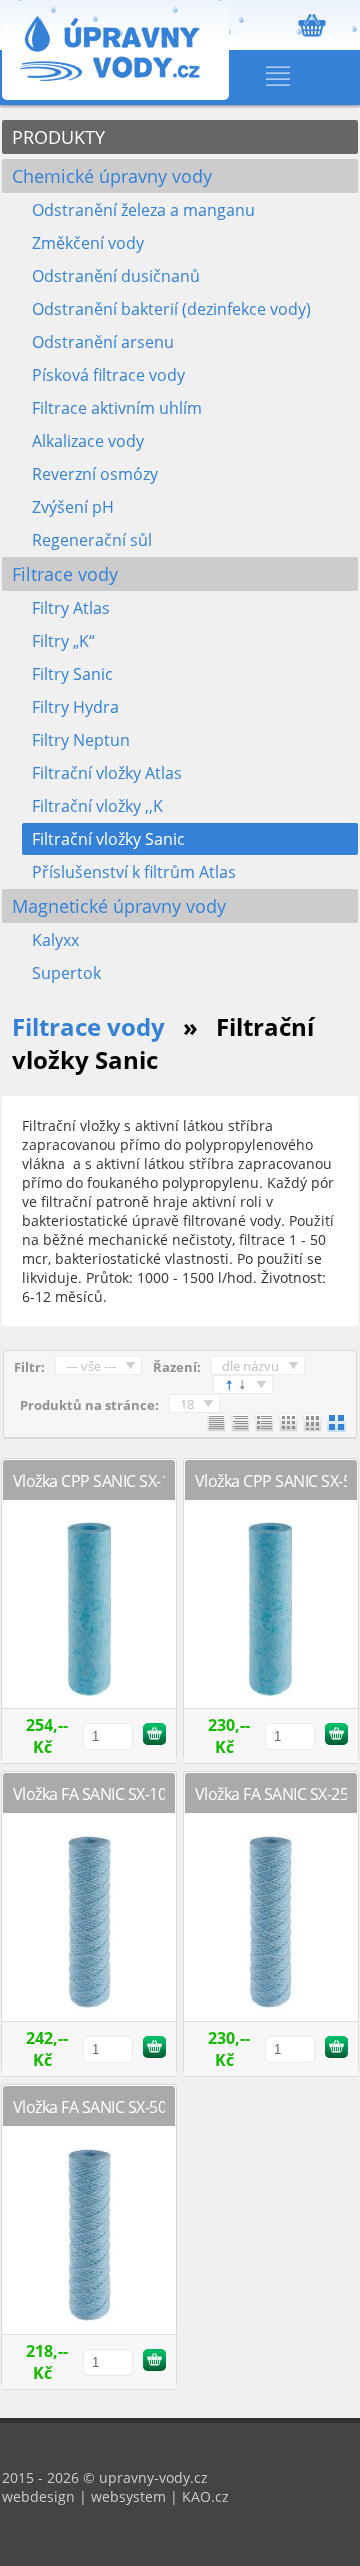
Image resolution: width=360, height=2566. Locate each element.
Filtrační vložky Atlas (107, 773)
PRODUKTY (58, 137)
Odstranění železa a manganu (143, 210)
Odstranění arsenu (103, 342)
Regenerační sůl (92, 540)
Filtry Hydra (75, 707)
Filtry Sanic (72, 674)
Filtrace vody (65, 574)
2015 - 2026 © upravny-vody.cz (105, 2477)
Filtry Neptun (81, 740)
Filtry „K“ (63, 641)
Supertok (66, 973)
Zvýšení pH (73, 507)
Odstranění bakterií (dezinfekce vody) (171, 309)
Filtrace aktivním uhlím (117, 408)
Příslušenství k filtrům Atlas (134, 872)
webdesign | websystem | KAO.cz (115, 2496)
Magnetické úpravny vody (119, 906)
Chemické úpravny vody (112, 176)
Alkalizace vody (88, 441)
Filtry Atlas (71, 608)
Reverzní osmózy (95, 474)
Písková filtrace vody (108, 375)
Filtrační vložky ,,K (97, 806)
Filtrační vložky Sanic (108, 839)
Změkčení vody (88, 243)
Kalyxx (55, 940)
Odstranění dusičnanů (116, 276)
